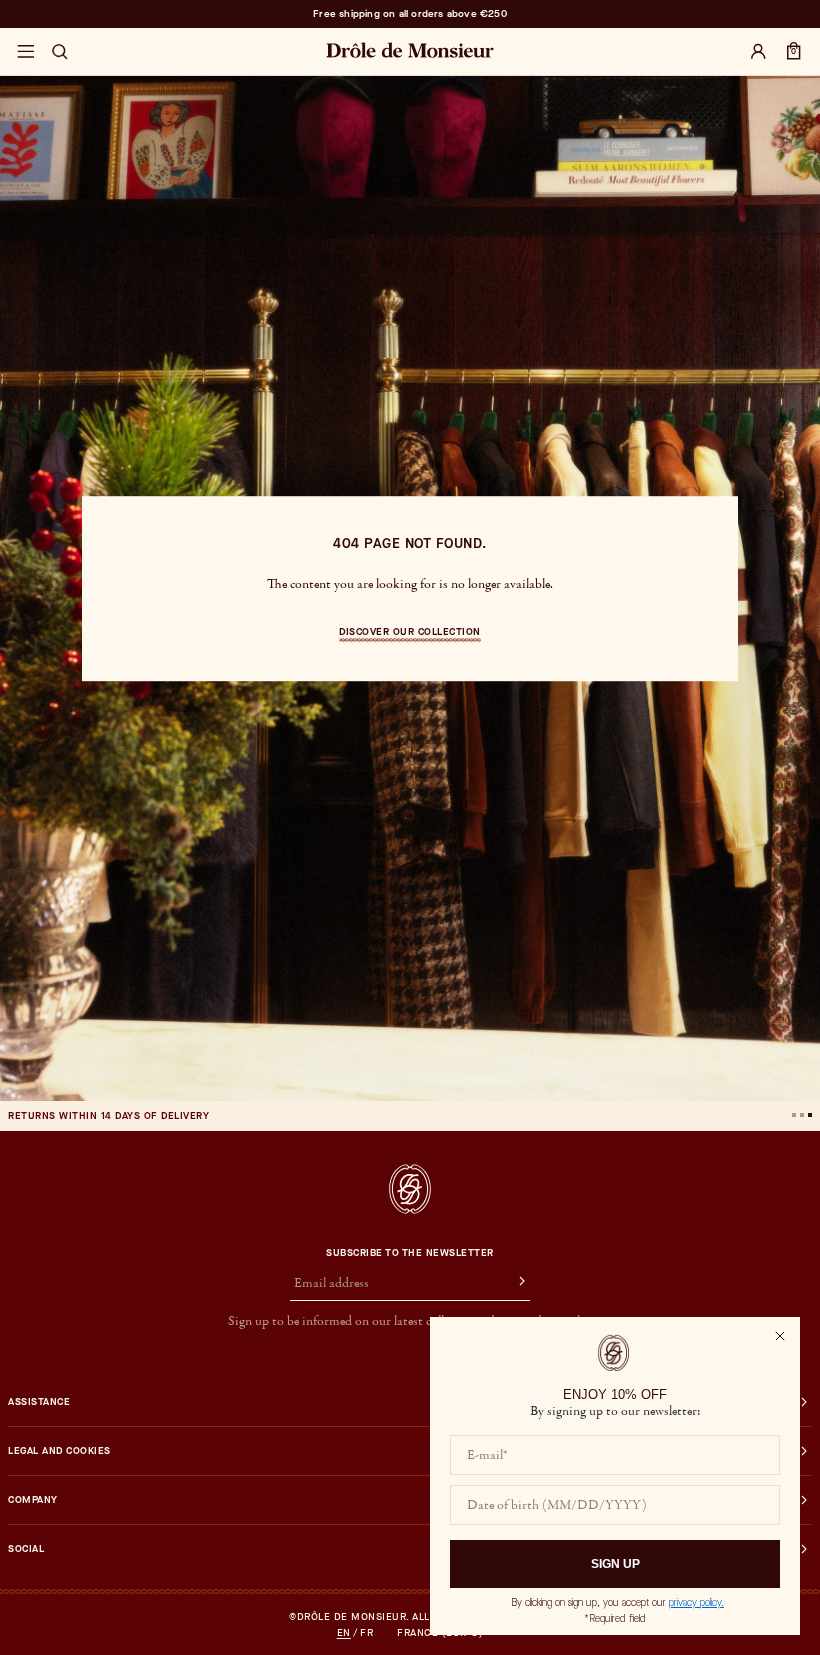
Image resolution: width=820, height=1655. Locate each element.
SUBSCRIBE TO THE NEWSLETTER (410, 1253)
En (344, 1633)
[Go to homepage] (410, 1189)
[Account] (758, 52)
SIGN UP (615, 1564)
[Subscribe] (513, 1284)
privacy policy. (696, 1602)
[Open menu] (25, 52)
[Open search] (60, 52)
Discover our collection (410, 631)
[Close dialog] (780, 1336)
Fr (366, 1633)
